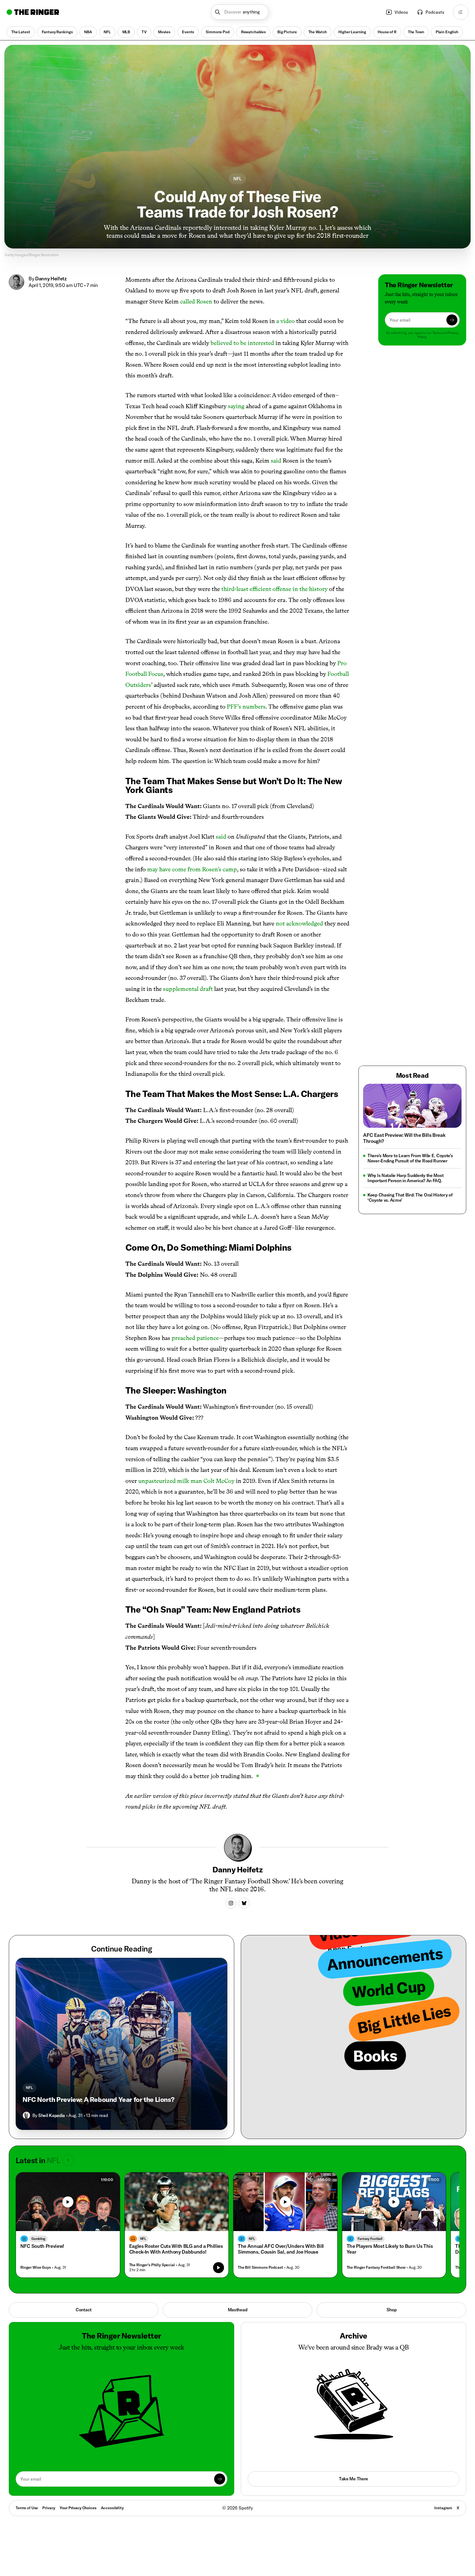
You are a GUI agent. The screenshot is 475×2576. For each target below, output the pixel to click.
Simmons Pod (217, 32)
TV (144, 32)
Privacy (49, 2508)
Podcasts (435, 12)
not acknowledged (299, 923)
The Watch (318, 32)
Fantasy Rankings (57, 32)
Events (188, 32)
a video (285, 321)
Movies (164, 32)
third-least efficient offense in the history (274, 589)
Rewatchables (253, 32)
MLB (126, 32)
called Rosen (196, 301)
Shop (392, 2310)
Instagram (443, 2508)
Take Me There (354, 2479)
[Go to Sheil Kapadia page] (26, 2115)
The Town (416, 32)
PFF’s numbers (246, 707)
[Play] (68, 2202)
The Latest (21, 32)
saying (236, 406)
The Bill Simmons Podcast (260, 2267)
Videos (401, 12)
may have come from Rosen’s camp (192, 869)
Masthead (238, 2310)
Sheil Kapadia (52, 2115)
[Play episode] (219, 2268)
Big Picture (287, 32)
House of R (387, 32)
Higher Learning (352, 32)
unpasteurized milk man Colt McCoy (186, 1481)
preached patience (195, 1338)
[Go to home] (33, 12)
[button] (240, 12)
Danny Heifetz (51, 279)
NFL (107, 32)
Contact (84, 2310)
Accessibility (112, 2508)
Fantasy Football (370, 2239)
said (276, 461)
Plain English (447, 32)
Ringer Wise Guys (36, 2267)
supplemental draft (188, 989)
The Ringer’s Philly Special (152, 2265)
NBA (88, 32)
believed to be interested (242, 343)
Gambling (38, 2239)
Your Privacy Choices (78, 2508)
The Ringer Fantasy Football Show (376, 2267)
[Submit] (452, 320)
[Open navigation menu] (461, 12)
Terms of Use (27, 2508)
